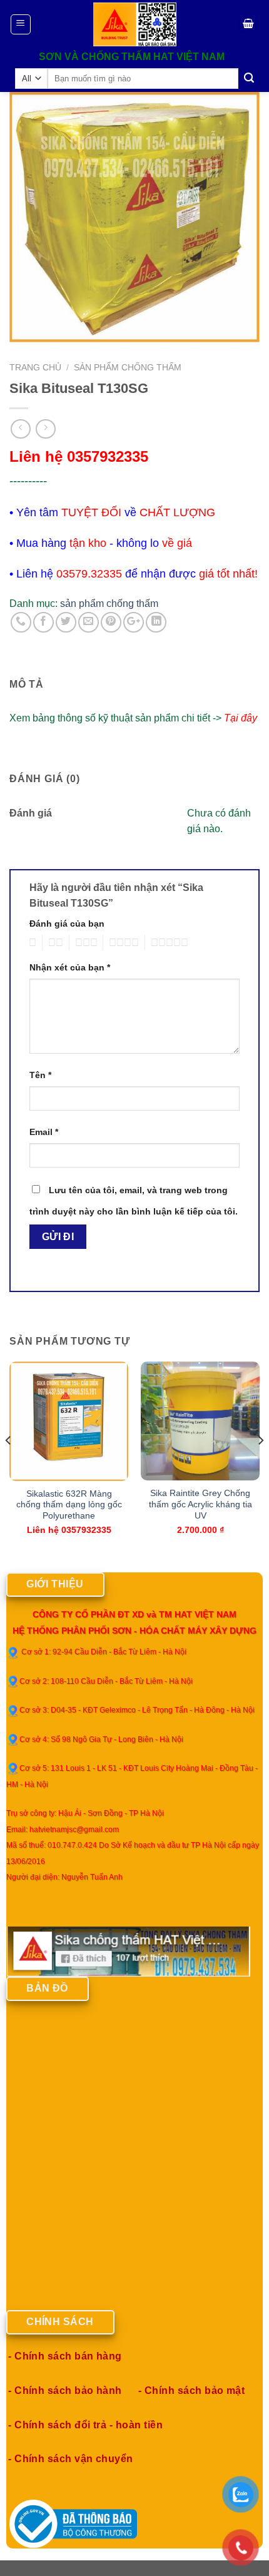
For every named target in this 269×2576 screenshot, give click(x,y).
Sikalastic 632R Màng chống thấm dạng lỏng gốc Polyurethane (69, 1505)
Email (44, 1132)
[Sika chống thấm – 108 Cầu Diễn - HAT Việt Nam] (135, 24)
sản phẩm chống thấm (128, 368)
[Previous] (9, 1466)
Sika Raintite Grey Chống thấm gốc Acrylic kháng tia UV (200, 1504)
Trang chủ (35, 368)
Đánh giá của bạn (67, 924)
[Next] (260, 1466)
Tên (40, 1075)
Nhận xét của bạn (70, 967)
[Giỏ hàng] (248, 25)
